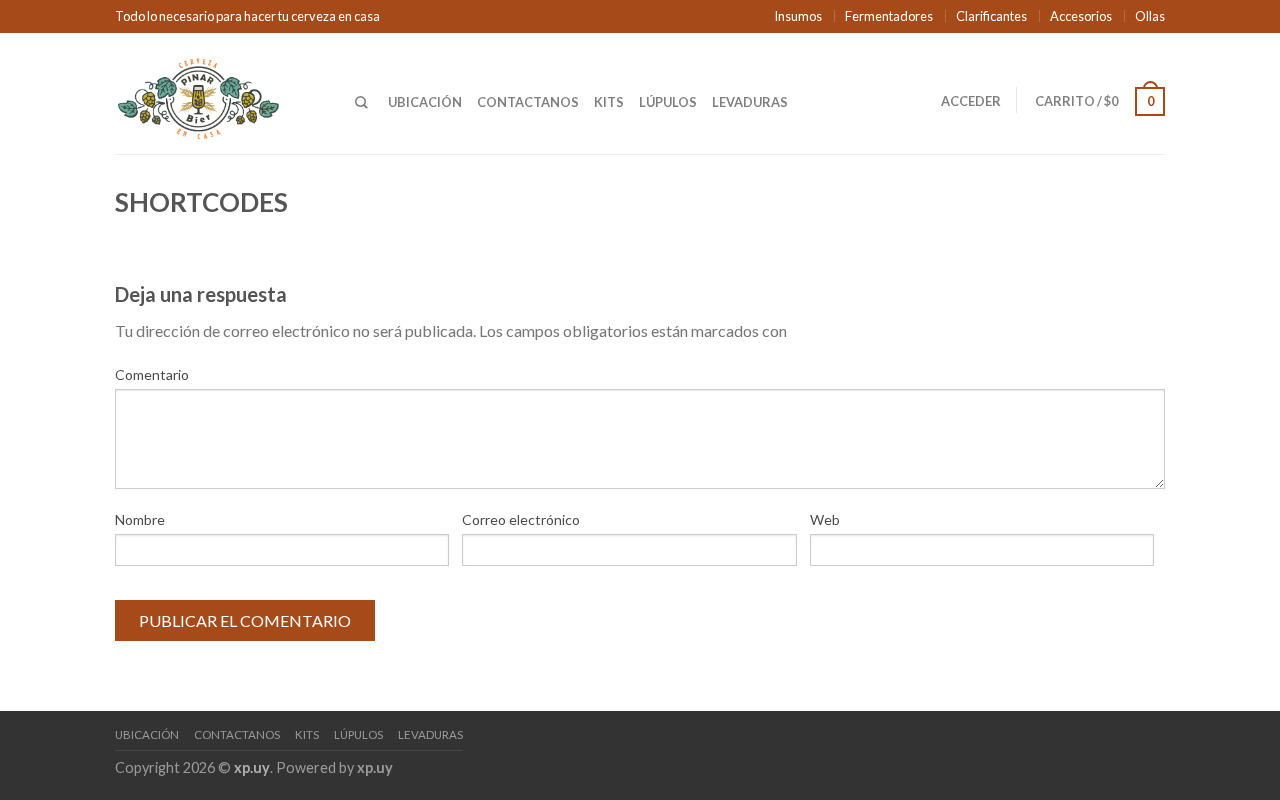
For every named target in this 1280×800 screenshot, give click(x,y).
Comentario (152, 374)
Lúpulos (668, 102)
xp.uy (252, 767)
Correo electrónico (521, 519)
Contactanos (528, 102)
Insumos (798, 16)
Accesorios (1081, 16)
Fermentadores (889, 16)
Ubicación (425, 102)
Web (825, 519)
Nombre (140, 519)
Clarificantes (991, 16)
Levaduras (750, 102)
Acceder (971, 101)
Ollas (1150, 16)
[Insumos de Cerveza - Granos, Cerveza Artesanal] (220, 93)
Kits (609, 102)
